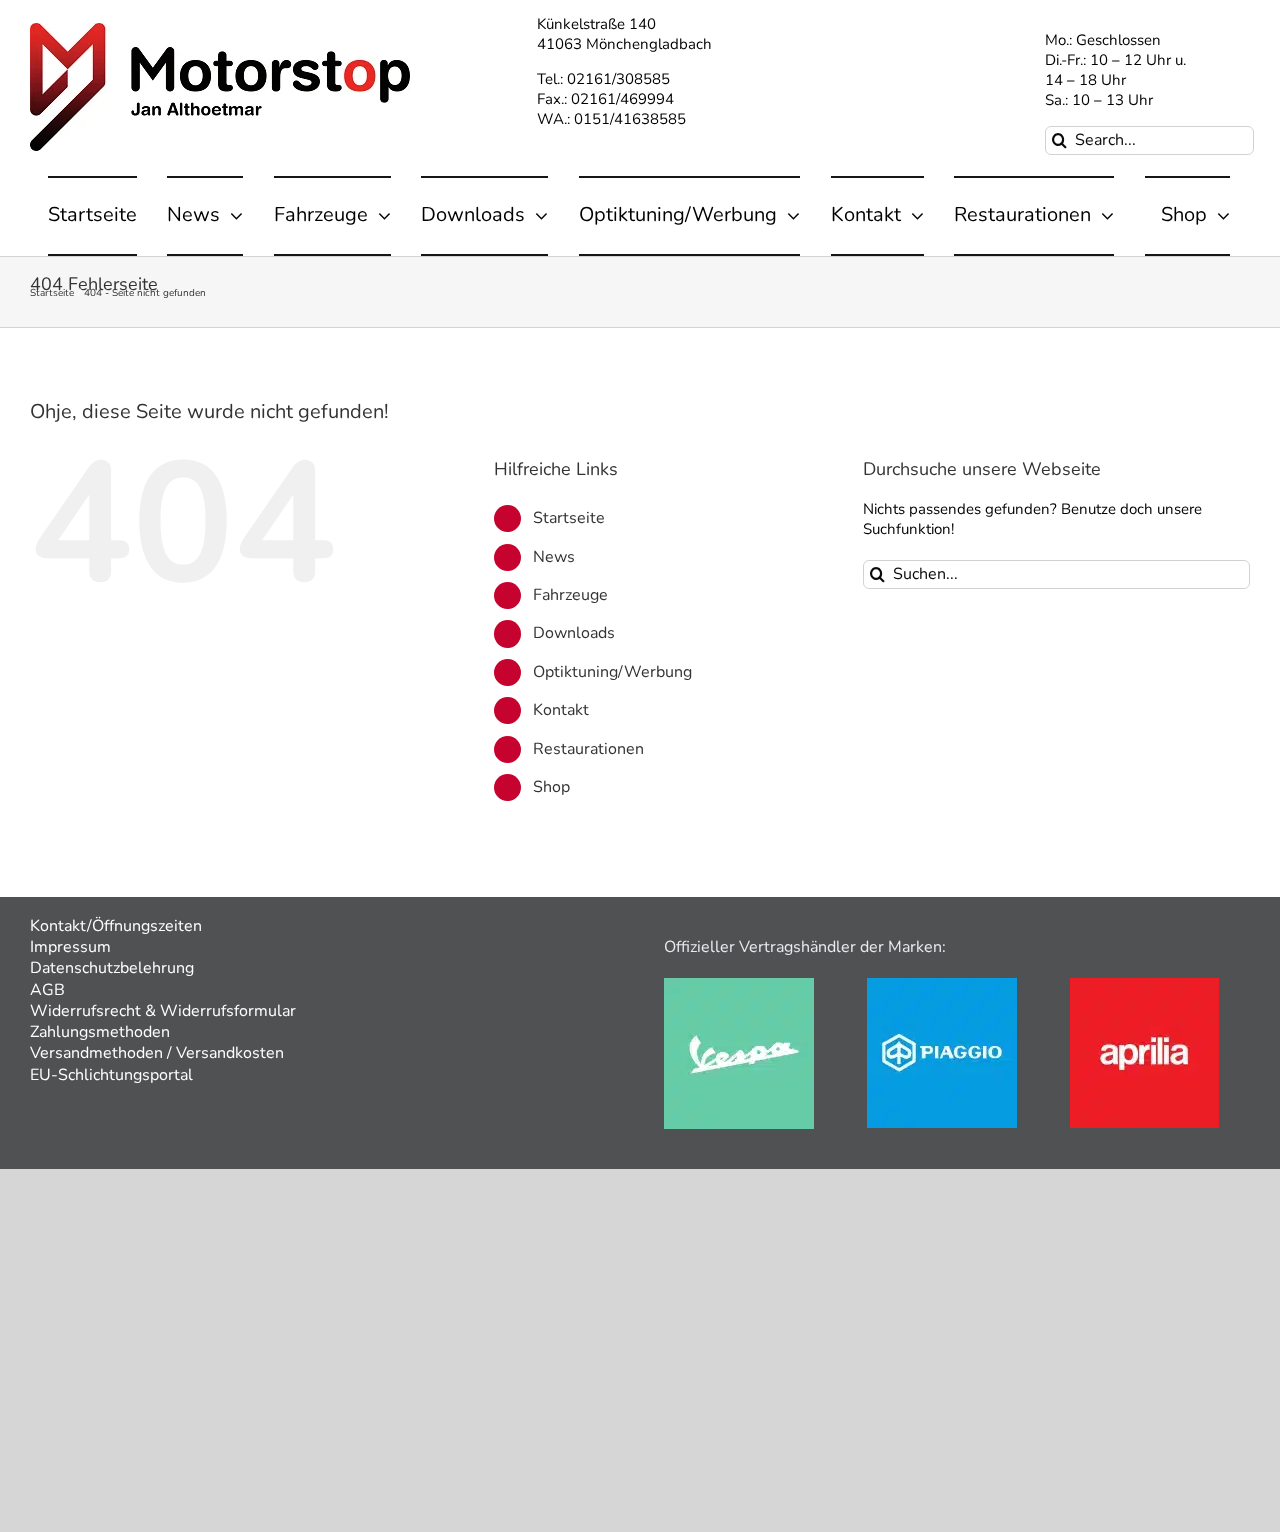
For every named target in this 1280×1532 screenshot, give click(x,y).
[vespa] (739, 985)
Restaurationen (588, 749)
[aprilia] (1144, 985)
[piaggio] (942, 985)
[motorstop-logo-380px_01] (220, 30)
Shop (551, 787)
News (554, 557)
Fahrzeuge (570, 595)
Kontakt (561, 710)
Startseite (569, 518)
